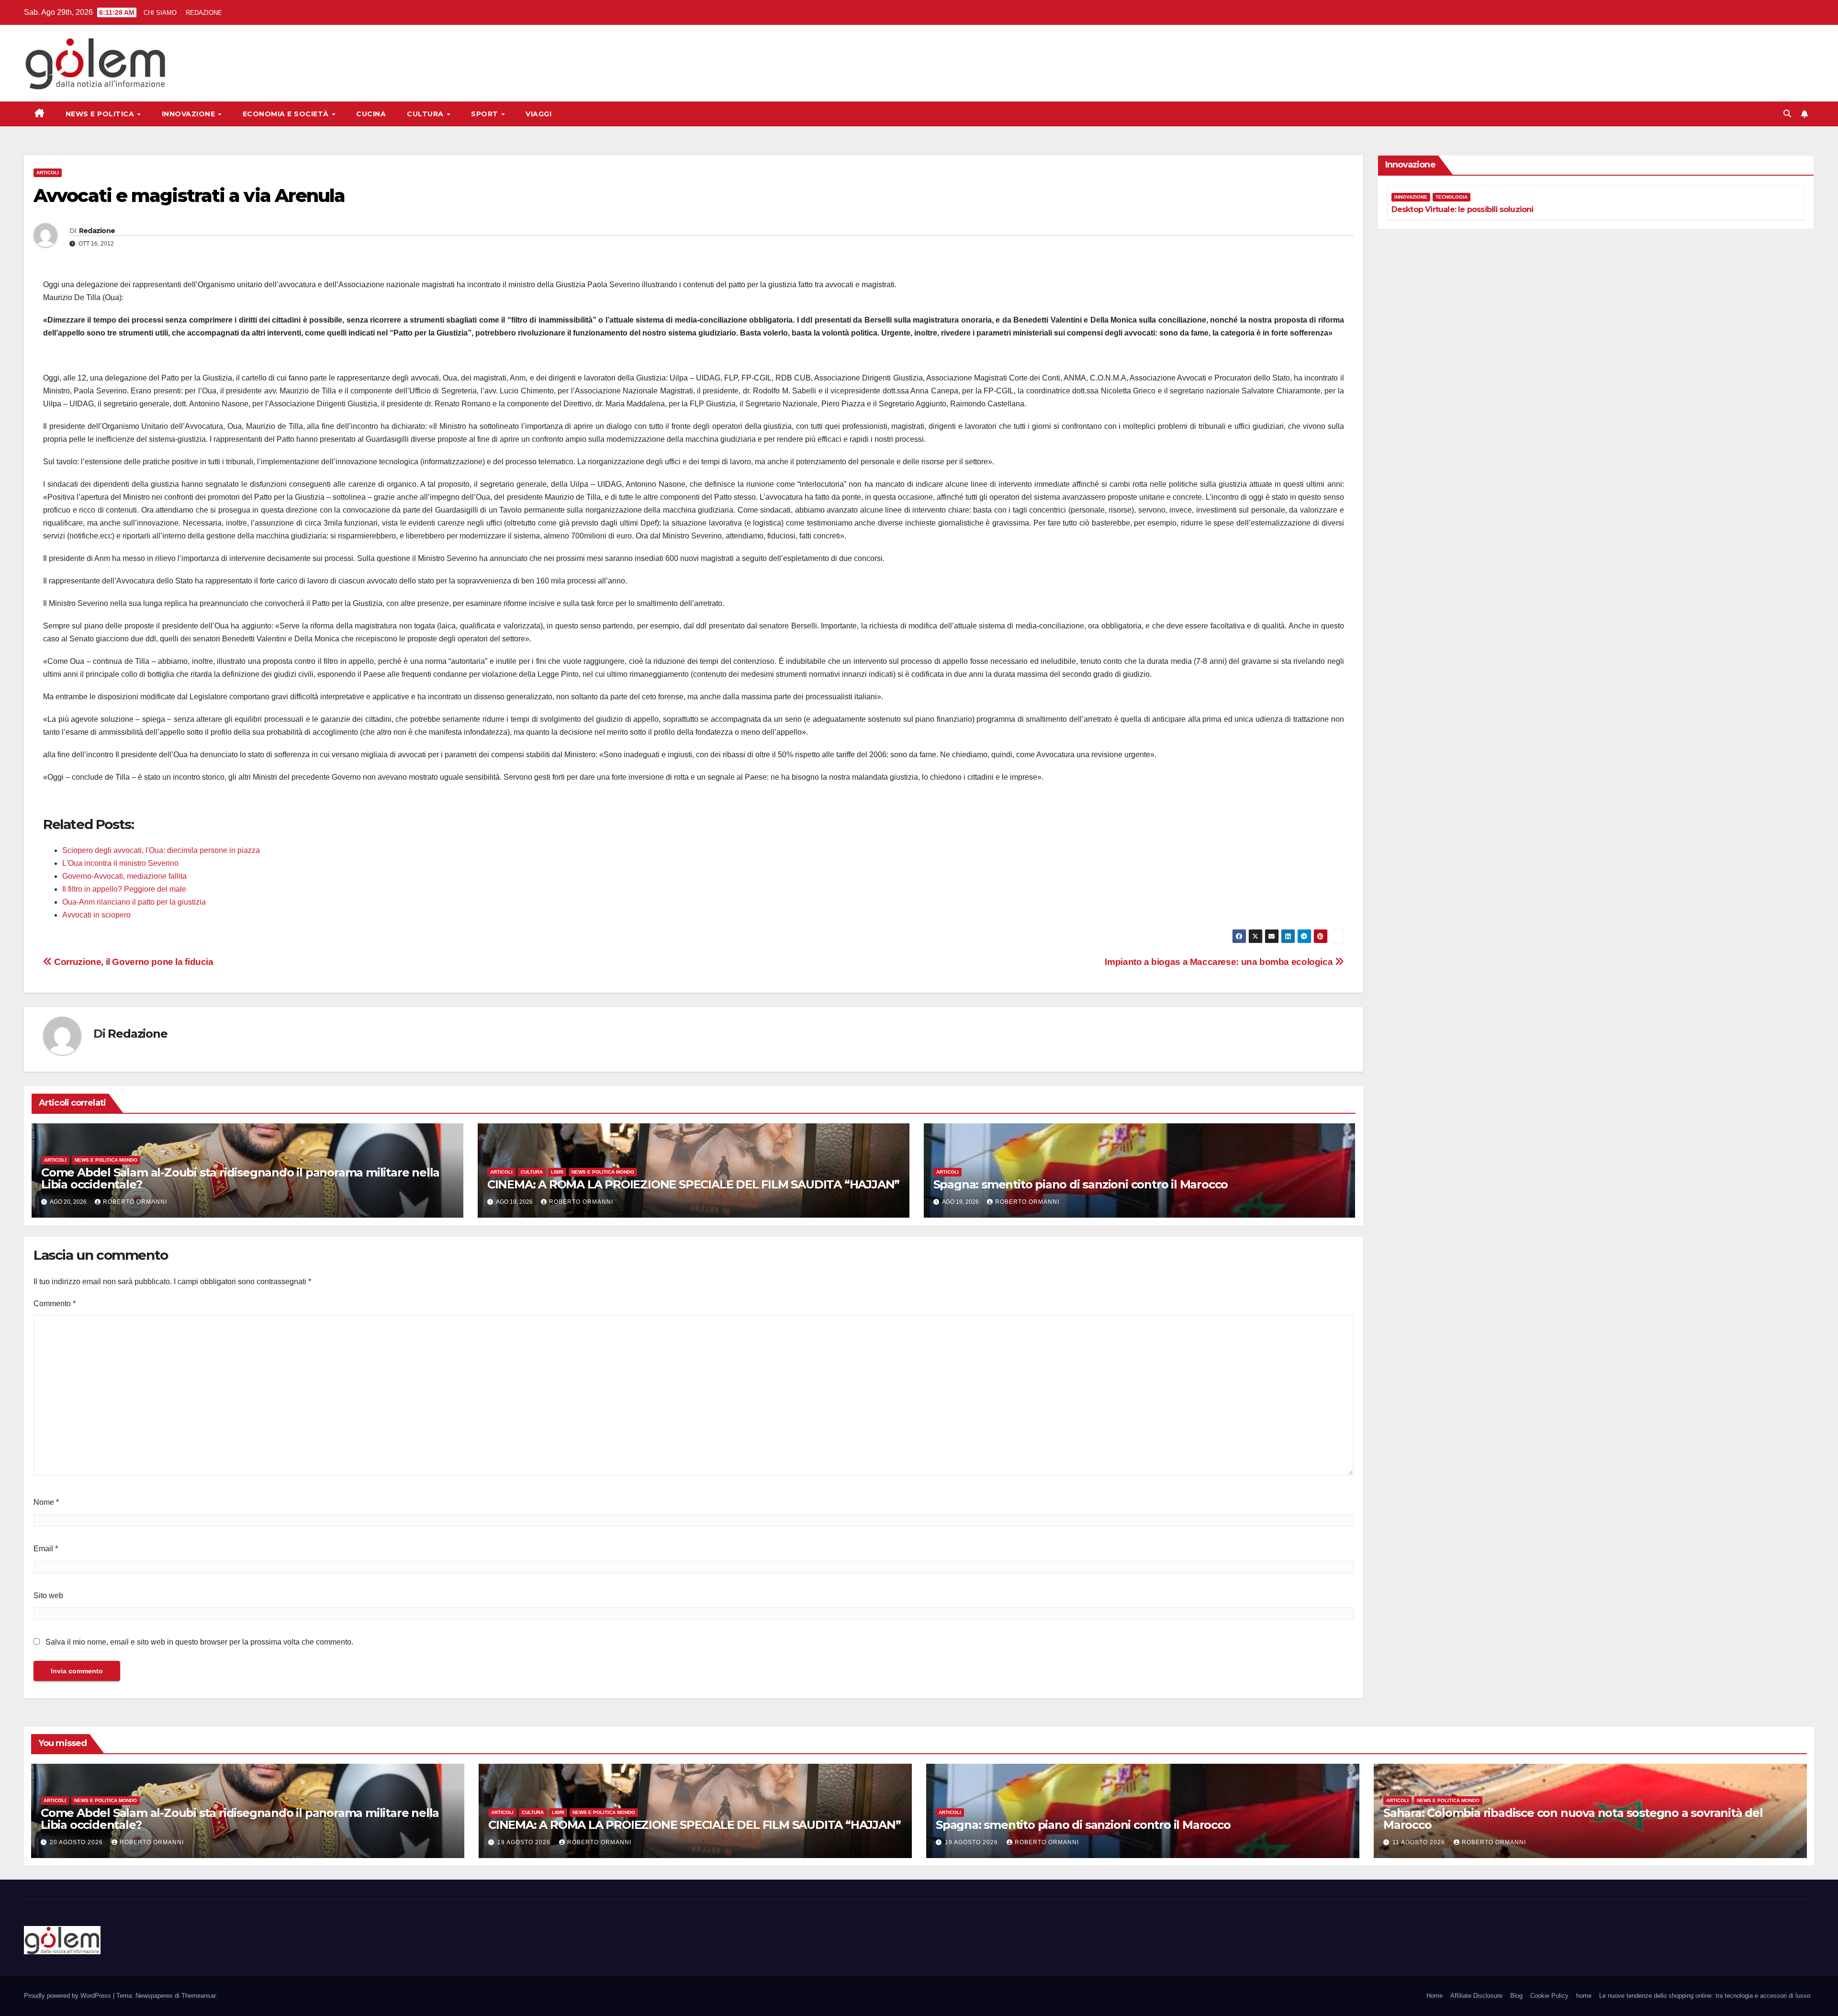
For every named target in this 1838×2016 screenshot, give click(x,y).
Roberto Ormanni (135, 1202)
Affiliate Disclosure (1476, 1996)
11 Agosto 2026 (1420, 1842)
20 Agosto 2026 (77, 1842)
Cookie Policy (1549, 1996)
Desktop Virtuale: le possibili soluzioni (1463, 209)
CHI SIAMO (160, 13)
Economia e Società (287, 114)
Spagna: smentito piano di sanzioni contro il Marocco (1081, 1184)
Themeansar (198, 1996)
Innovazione (190, 114)
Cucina (371, 114)
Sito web (48, 1596)
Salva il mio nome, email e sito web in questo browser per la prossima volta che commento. (199, 1642)
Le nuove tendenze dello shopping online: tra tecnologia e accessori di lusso (1705, 1996)
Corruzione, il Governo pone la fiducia (133, 962)
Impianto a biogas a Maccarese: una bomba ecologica (1220, 962)
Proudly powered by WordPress (68, 1996)
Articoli (48, 173)
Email (46, 1549)
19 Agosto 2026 (525, 1842)
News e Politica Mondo (106, 1160)
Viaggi (538, 114)
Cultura (426, 114)
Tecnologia (1451, 197)
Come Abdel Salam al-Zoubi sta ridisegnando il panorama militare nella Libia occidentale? (240, 1178)
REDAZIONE (204, 13)
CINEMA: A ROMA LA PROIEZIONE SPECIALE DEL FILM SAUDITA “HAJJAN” (693, 1184)
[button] (1787, 114)
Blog (1516, 1996)
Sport (486, 114)
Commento (55, 1304)
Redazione (97, 231)
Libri (557, 1172)
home (1584, 1996)
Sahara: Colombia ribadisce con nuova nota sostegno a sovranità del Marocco (1573, 1819)
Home (1435, 1996)
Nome (46, 1502)
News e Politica (101, 114)
